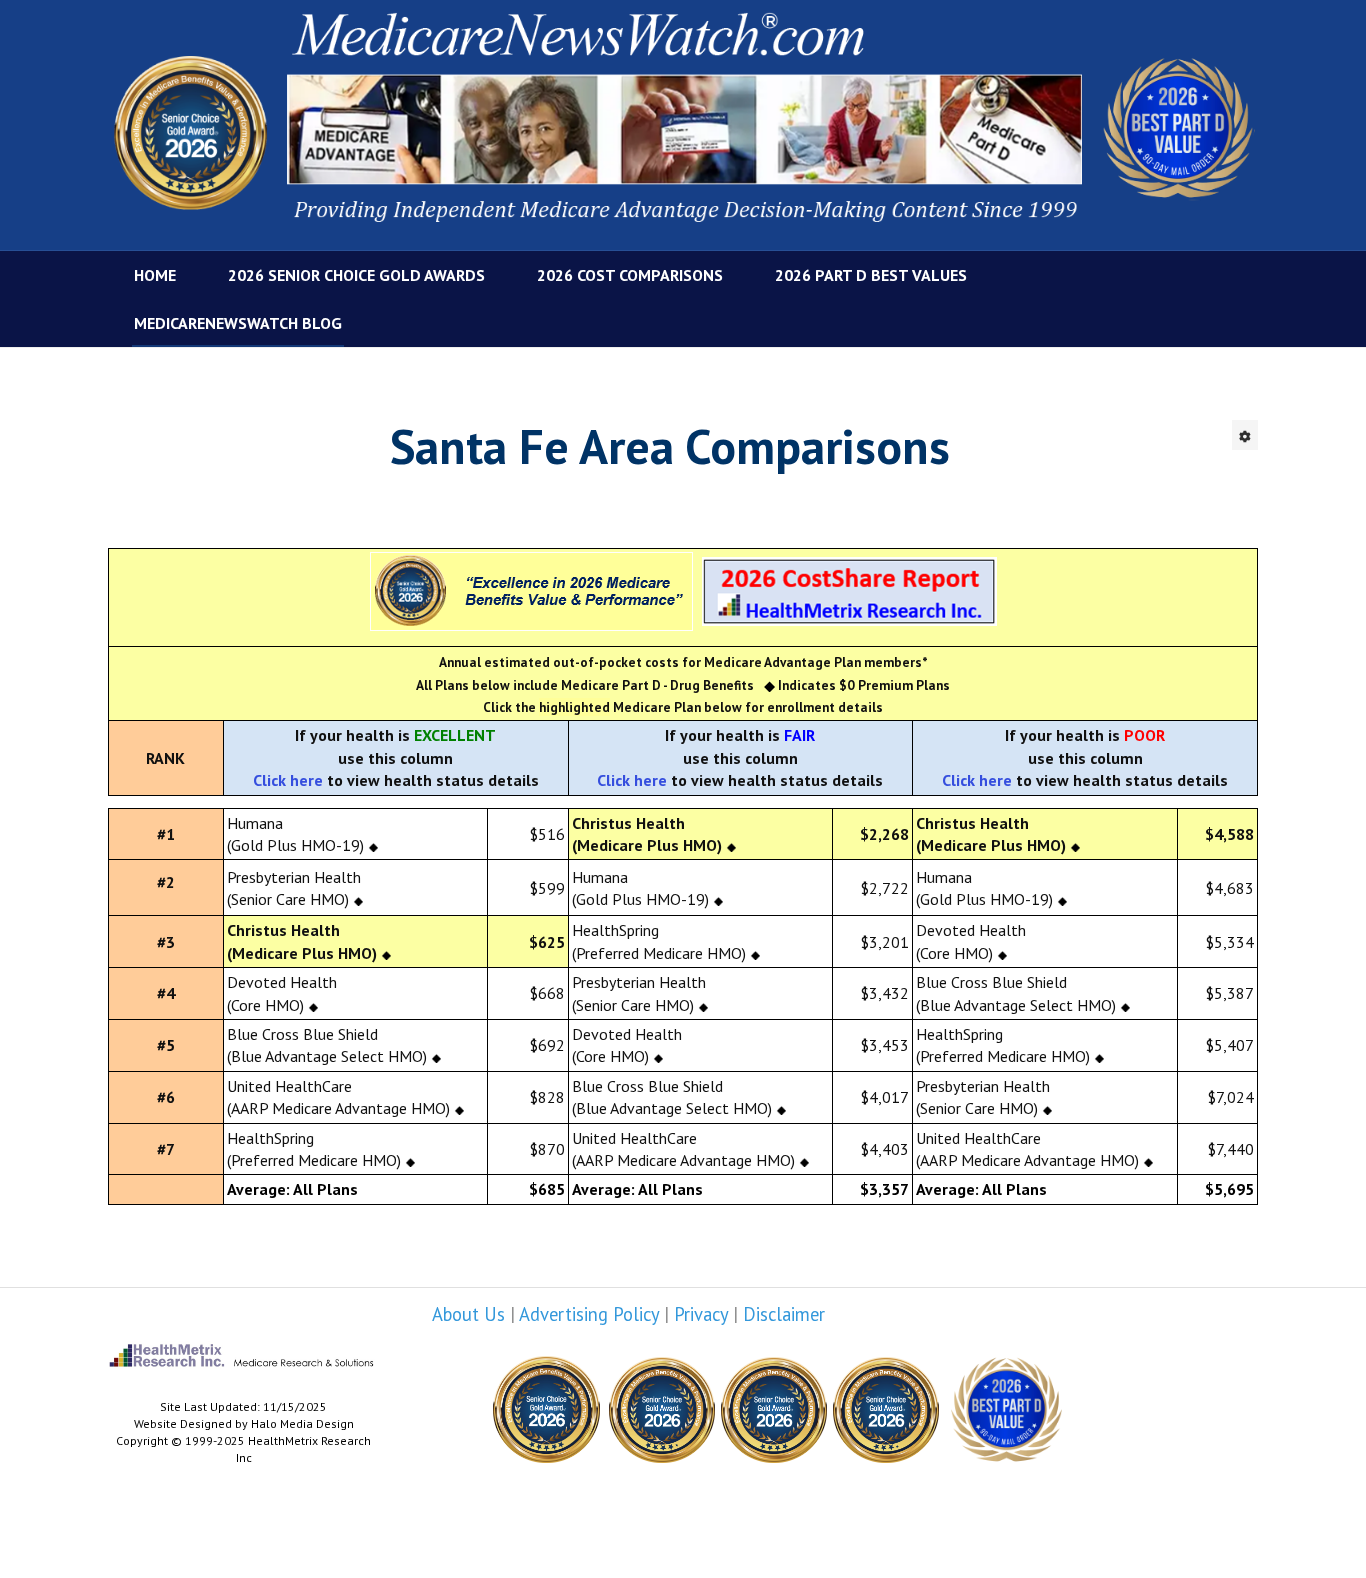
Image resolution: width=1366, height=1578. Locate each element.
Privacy (701, 1314)
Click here (288, 780)
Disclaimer (784, 1314)
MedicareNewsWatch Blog (238, 323)
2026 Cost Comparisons (630, 275)
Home (155, 275)
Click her (627, 780)
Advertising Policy (589, 1314)
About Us (468, 1314)
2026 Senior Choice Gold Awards (356, 275)
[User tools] (1245, 435)
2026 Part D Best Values (871, 275)
